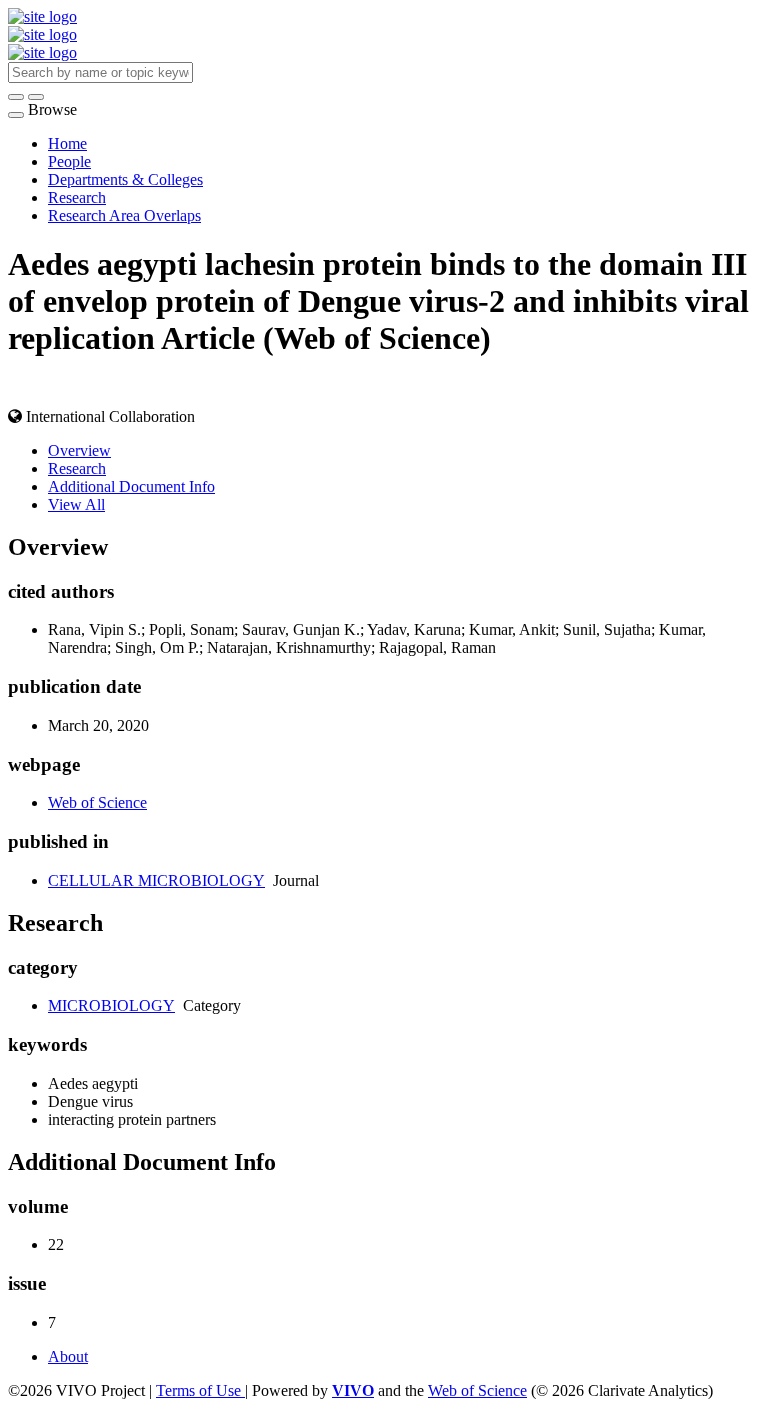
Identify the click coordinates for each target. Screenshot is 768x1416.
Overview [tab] (79, 450)
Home (67, 143)
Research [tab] (77, 468)
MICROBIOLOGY (111, 1005)
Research (77, 197)
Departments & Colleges (125, 179)
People (69, 161)
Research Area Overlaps (124, 215)
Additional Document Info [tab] (131, 486)
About (68, 1356)
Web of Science (97, 802)
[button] (16, 97)
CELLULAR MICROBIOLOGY (156, 880)
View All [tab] (76, 504)
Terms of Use (200, 1390)
